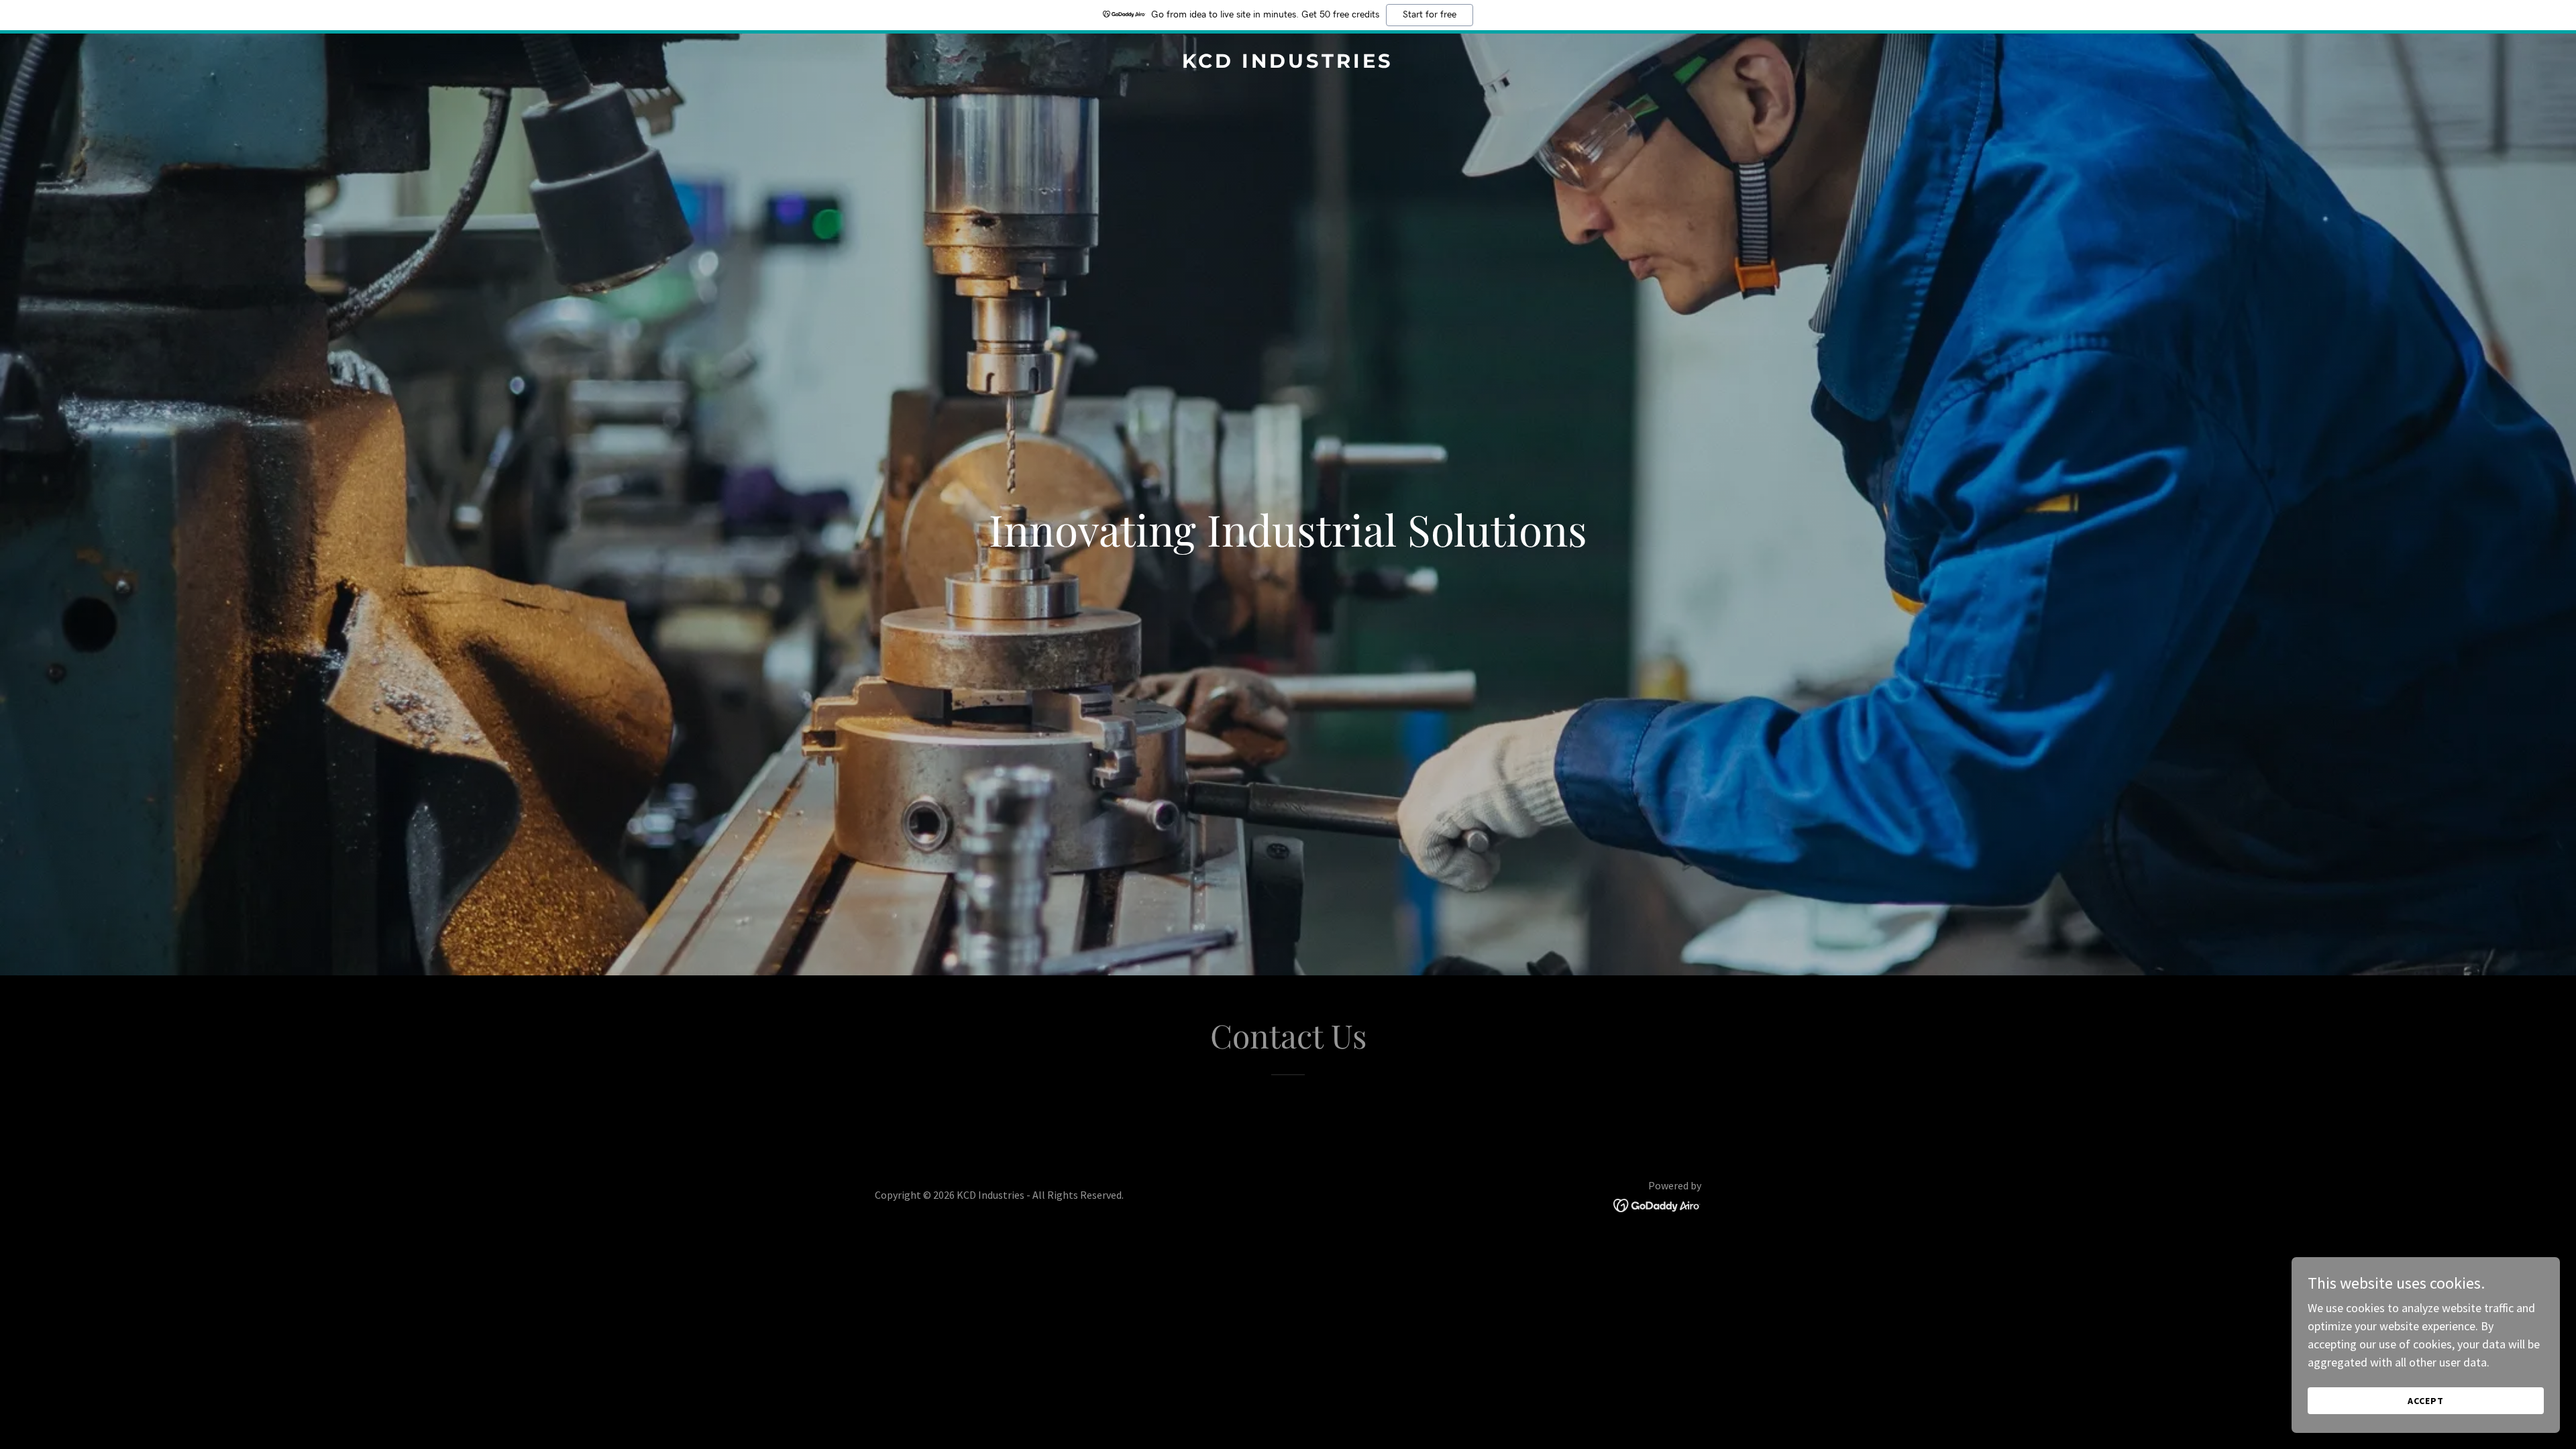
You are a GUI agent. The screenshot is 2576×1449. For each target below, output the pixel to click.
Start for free (1430, 15)
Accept (2426, 1401)
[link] (1288, 63)
